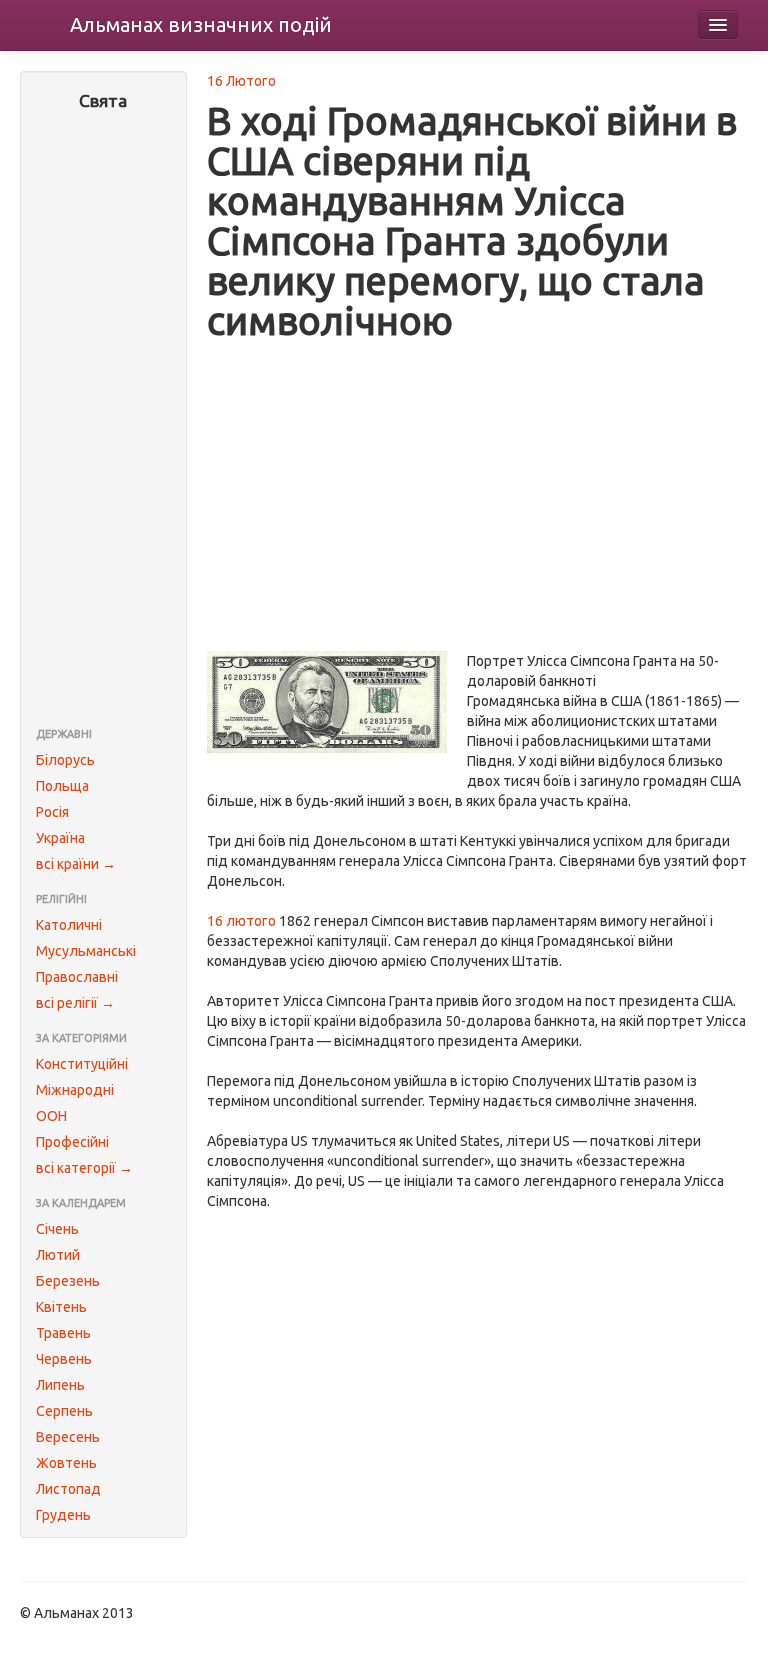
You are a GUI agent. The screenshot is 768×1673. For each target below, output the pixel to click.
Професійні (72, 1142)
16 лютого (241, 921)
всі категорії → (84, 1168)
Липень (60, 1385)
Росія (52, 812)
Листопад (68, 1489)
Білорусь (65, 760)
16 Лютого (241, 81)
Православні (77, 977)
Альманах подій (201, 24)
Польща (62, 786)
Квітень (61, 1307)
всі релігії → (75, 1003)
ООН (51, 1116)
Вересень (68, 1437)
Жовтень (66, 1463)
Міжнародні (75, 1090)
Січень (57, 1229)
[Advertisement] (103, 421)
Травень (63, 1333)
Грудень (63, 1515)
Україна (60, 838)
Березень (68, 1281)
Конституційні (82, 1064)
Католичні (69, 925)
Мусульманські (86, 951)
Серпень (64, 1411)
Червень (64, 1359)
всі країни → (76, 864)
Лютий (58, 1255)
